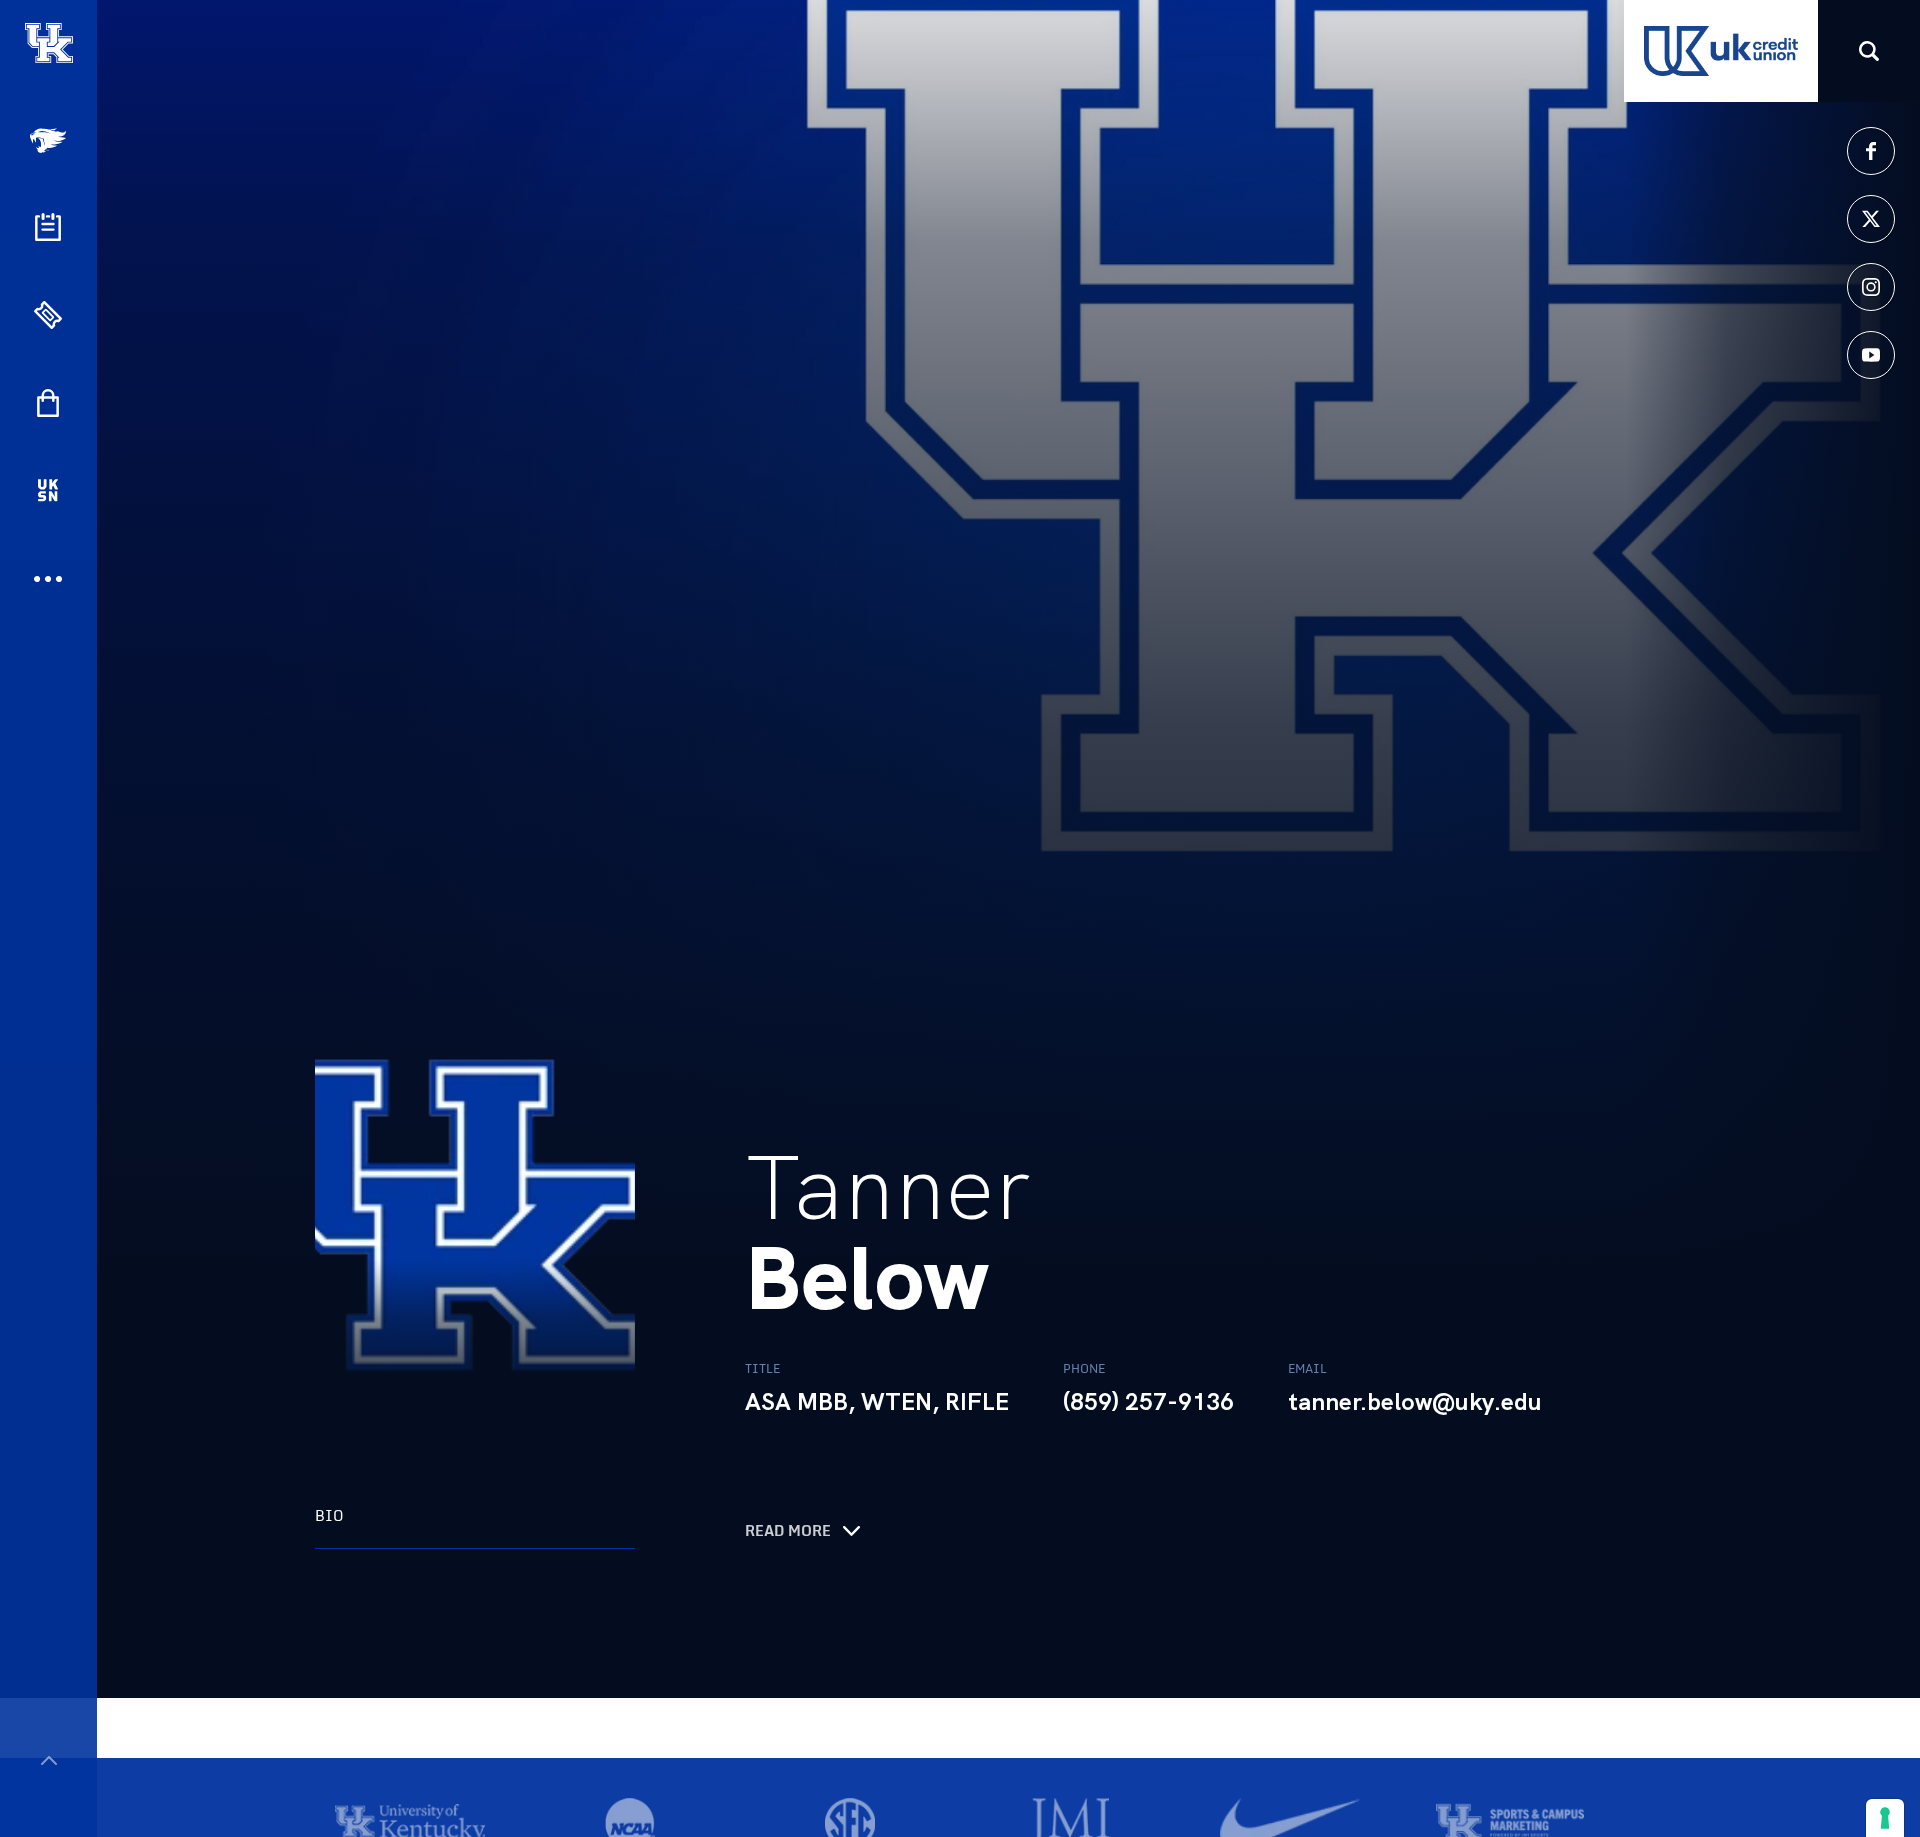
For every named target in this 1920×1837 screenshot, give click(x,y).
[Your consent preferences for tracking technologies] (1885, 1818)
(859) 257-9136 (1148, 1402)
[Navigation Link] (50, 140)
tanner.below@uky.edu (1415, 1402)
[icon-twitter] (1871, 219)
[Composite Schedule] (48, 227)
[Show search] (1869, 51)
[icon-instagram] (1871, 287)
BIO (329, 1515)
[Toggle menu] (48, 1760)
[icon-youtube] (1871, 355)
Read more (788, 1531)
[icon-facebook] (1871, 151)
